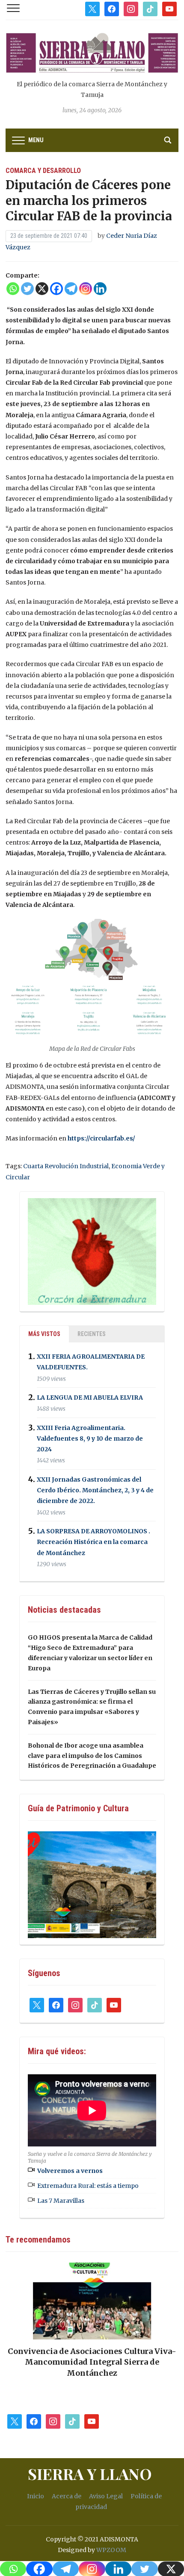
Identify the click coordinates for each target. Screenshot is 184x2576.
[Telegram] (71, 289)
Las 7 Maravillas (61, 2201)
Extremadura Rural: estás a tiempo (88, 2186)
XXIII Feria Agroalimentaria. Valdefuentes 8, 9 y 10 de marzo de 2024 (90, 1439)
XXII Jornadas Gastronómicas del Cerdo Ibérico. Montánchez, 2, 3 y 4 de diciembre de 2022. (95, 1490)
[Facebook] (56, 289)
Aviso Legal (106, 2496)
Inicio (36, 2496)
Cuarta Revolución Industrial (66, 1166)
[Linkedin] (100, 289)
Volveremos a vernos (70, 2171)
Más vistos (44, 1334)
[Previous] (23, 2307)
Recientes (92, 1334)
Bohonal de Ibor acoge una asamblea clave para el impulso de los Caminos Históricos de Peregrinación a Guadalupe (92, 1756)
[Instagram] (86, 289)
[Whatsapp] (13, 289)
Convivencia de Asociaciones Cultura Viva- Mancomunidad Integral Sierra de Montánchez (92, 2362)
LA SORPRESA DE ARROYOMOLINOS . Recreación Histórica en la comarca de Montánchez (93, 1542)
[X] (42, 289)
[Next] (161, 2307)
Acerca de (67, 2496)
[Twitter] (27, 289)
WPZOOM (111, 2550)
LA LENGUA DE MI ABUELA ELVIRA (90, 1398)
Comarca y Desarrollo (43, 171)
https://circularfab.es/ (101, 1138)
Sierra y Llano (90, 2474)
